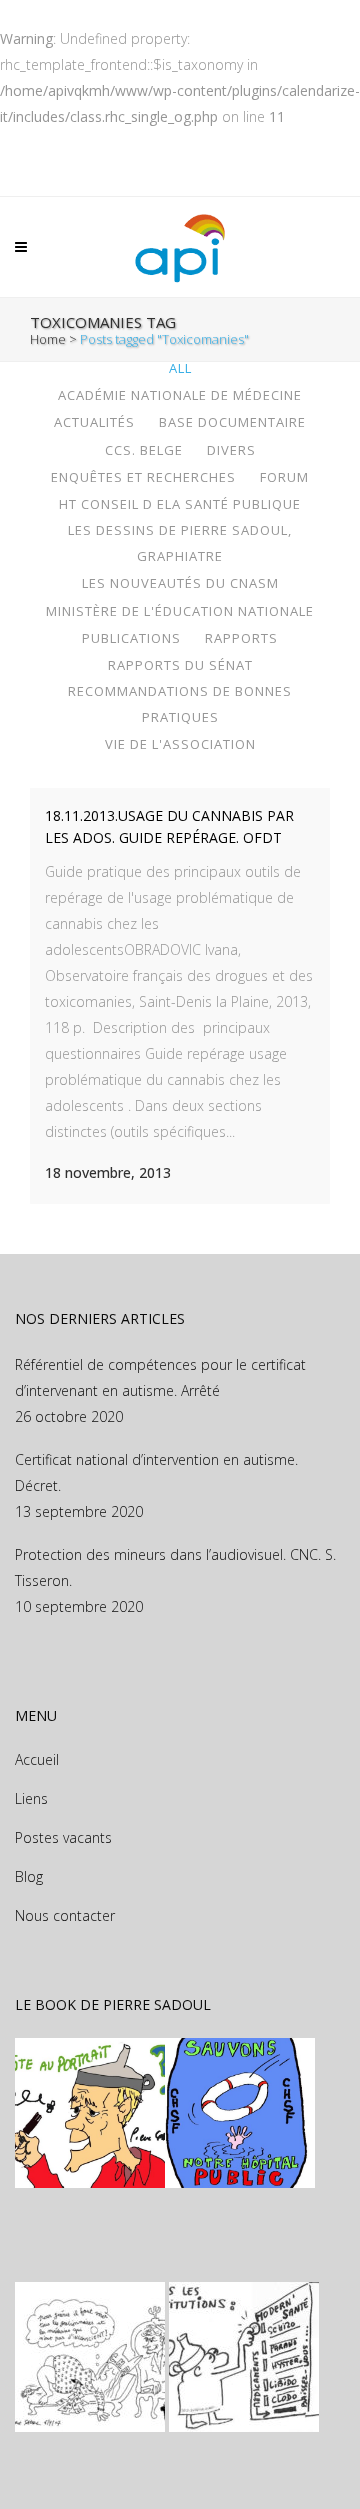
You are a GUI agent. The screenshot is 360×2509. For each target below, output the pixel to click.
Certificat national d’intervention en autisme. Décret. (156, 1472)
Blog (29, 1876)
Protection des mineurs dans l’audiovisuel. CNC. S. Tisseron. (175, 1567)
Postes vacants (63, 1837)
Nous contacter (65, 1915)
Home (48, 339)
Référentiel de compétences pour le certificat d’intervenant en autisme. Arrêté (160, 1377)
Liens (31, 1798)
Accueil (37, 1759)
